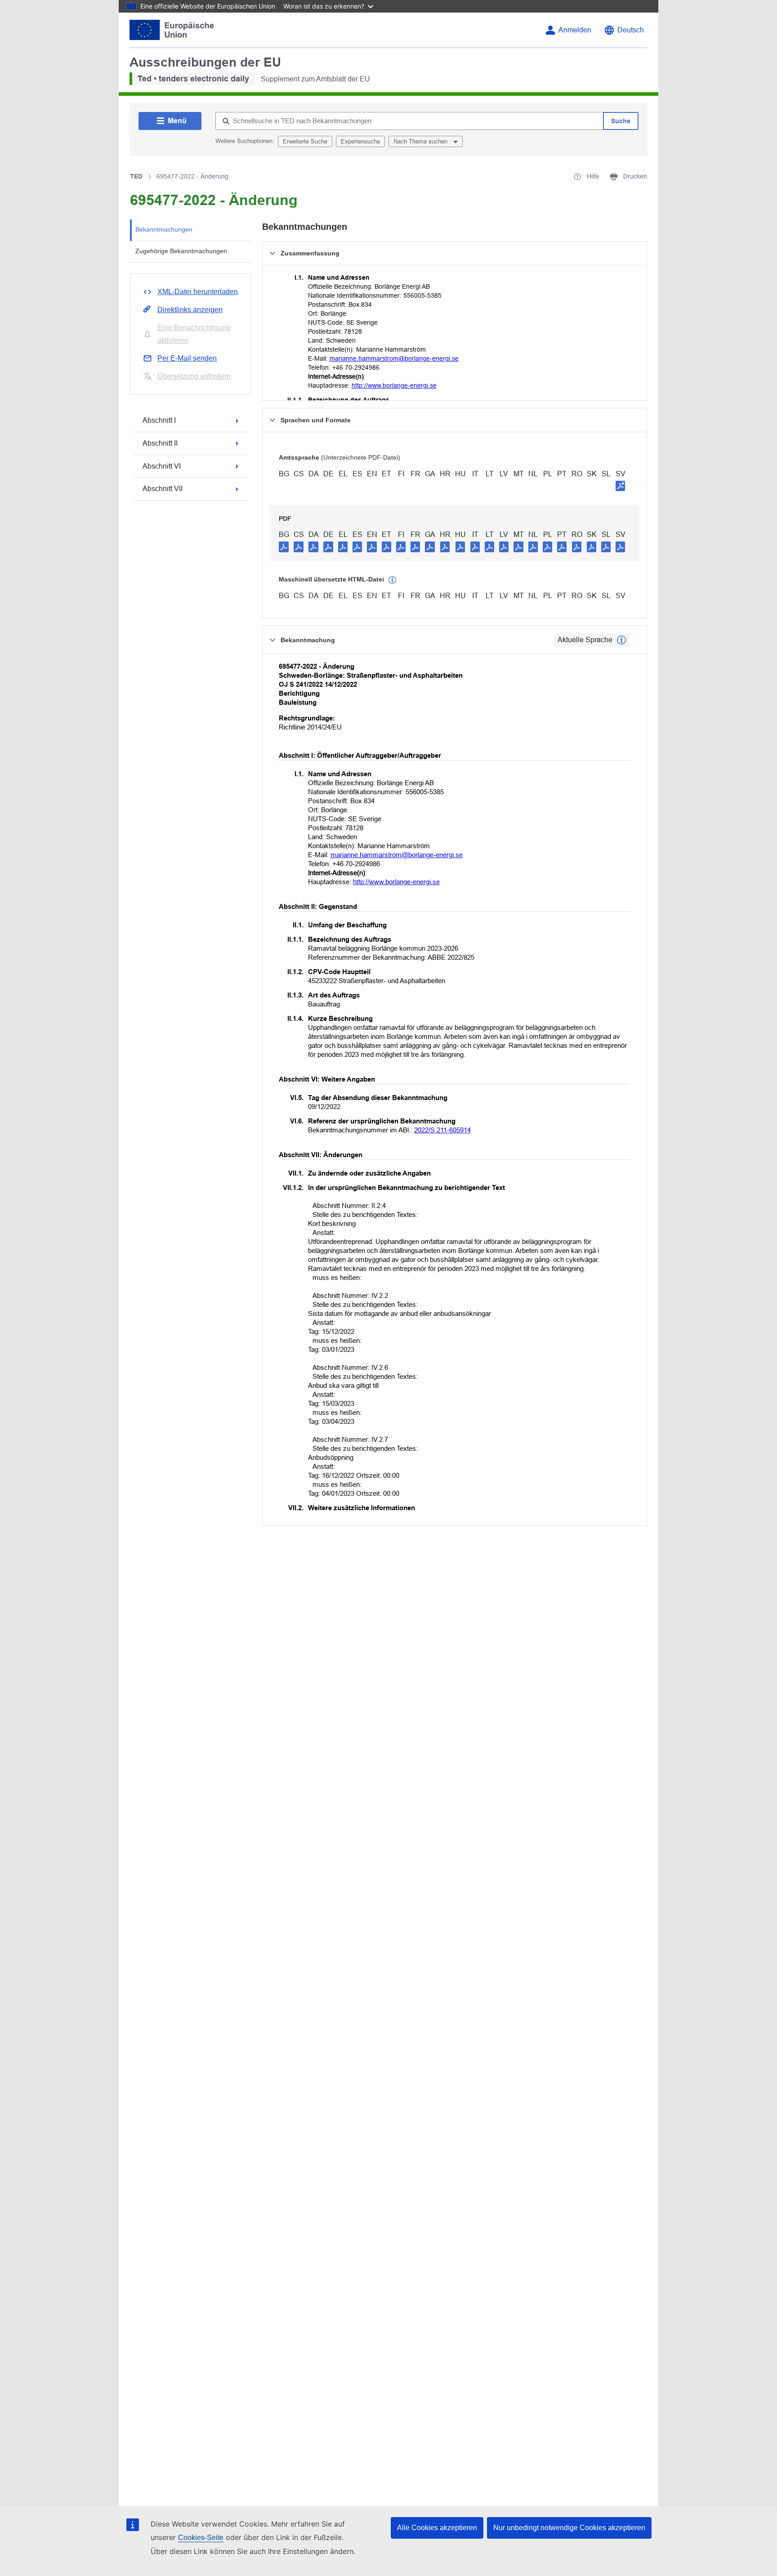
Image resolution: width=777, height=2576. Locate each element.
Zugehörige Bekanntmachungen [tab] (181, 251)
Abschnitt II (160, 443)
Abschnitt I (159, 420)
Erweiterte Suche (305, 141)
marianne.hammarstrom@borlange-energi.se (394, 358)
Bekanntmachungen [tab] (164, 229)
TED (136, 176)
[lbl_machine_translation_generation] (393, 580)
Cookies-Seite (201, 2538)
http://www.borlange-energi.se (394, 385)
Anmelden (575, 30)
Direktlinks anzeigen (190, 310)
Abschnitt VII (163, 489)
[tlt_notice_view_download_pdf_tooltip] (284, 546)
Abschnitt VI (162, 466)
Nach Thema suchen (421, 141)
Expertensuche (360, 141)
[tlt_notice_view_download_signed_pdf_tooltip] (621, 486)
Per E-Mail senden (187, 358)
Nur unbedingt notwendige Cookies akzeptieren (569, 2528)
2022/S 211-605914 (442, 1130)
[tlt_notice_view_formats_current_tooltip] (621, 640)
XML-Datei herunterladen (198, 292)
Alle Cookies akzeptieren (437, 2528)
